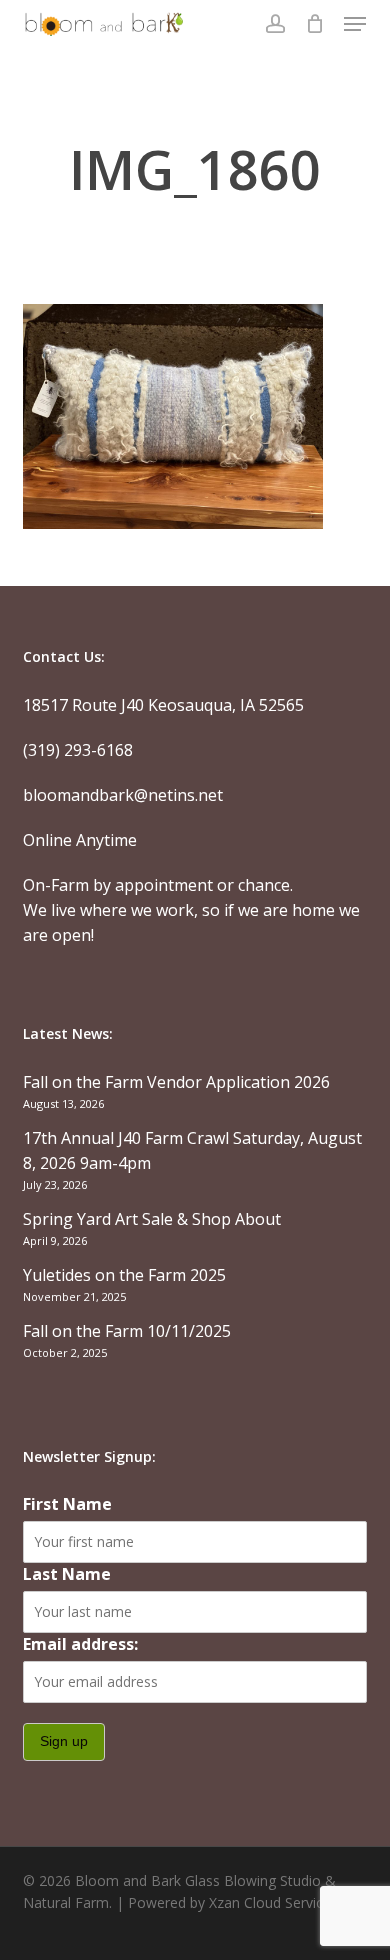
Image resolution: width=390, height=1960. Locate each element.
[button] (355, 24)
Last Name (67, 1574)
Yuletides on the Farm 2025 (124, 1275)
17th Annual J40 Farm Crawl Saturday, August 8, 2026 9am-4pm (192, 1150)
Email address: (80, 1644)
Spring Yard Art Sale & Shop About (152, 1219)
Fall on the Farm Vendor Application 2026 (176, 1082)
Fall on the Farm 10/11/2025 (127, 1331)
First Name (67, 1504)
